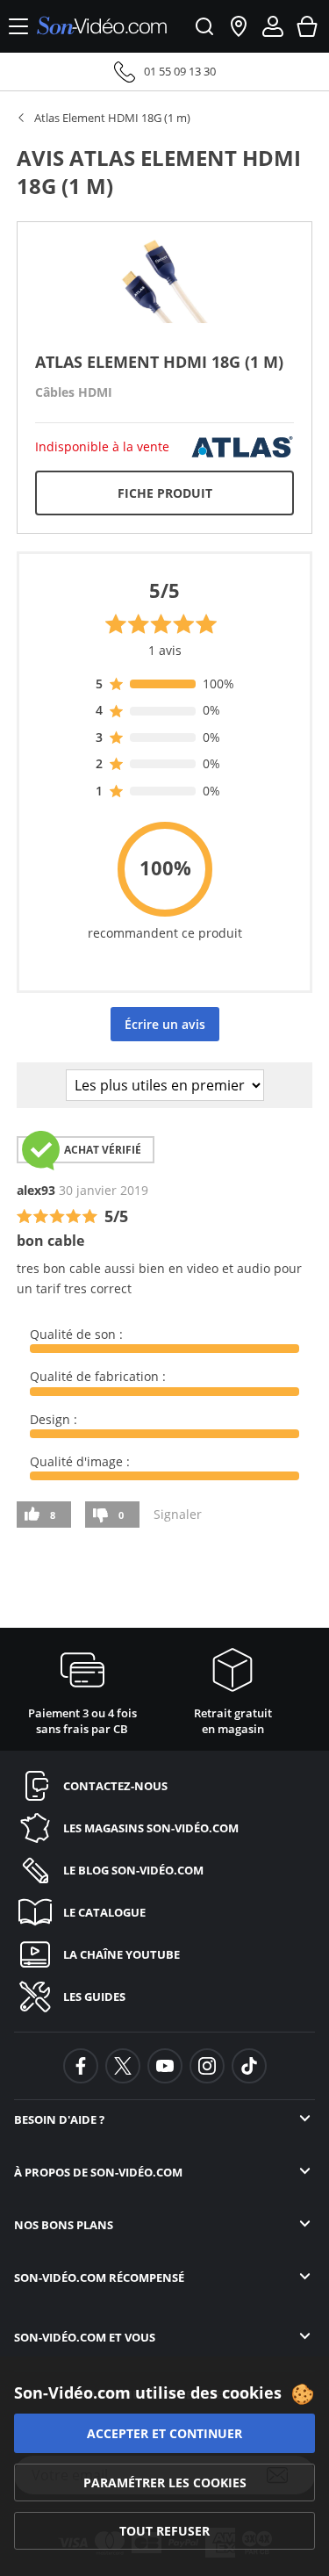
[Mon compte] (273, 26)
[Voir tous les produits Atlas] (242, 446)
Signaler (178, 1514)
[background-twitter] (123, 2066)
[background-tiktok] (249, 2066)
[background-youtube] (165, 2066)
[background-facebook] (81, 2066)
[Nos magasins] (239, 26)
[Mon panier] (307, 26)
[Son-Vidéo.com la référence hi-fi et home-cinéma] (102, 27)
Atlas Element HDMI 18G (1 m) (112, 118)
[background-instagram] (207, 2066)
